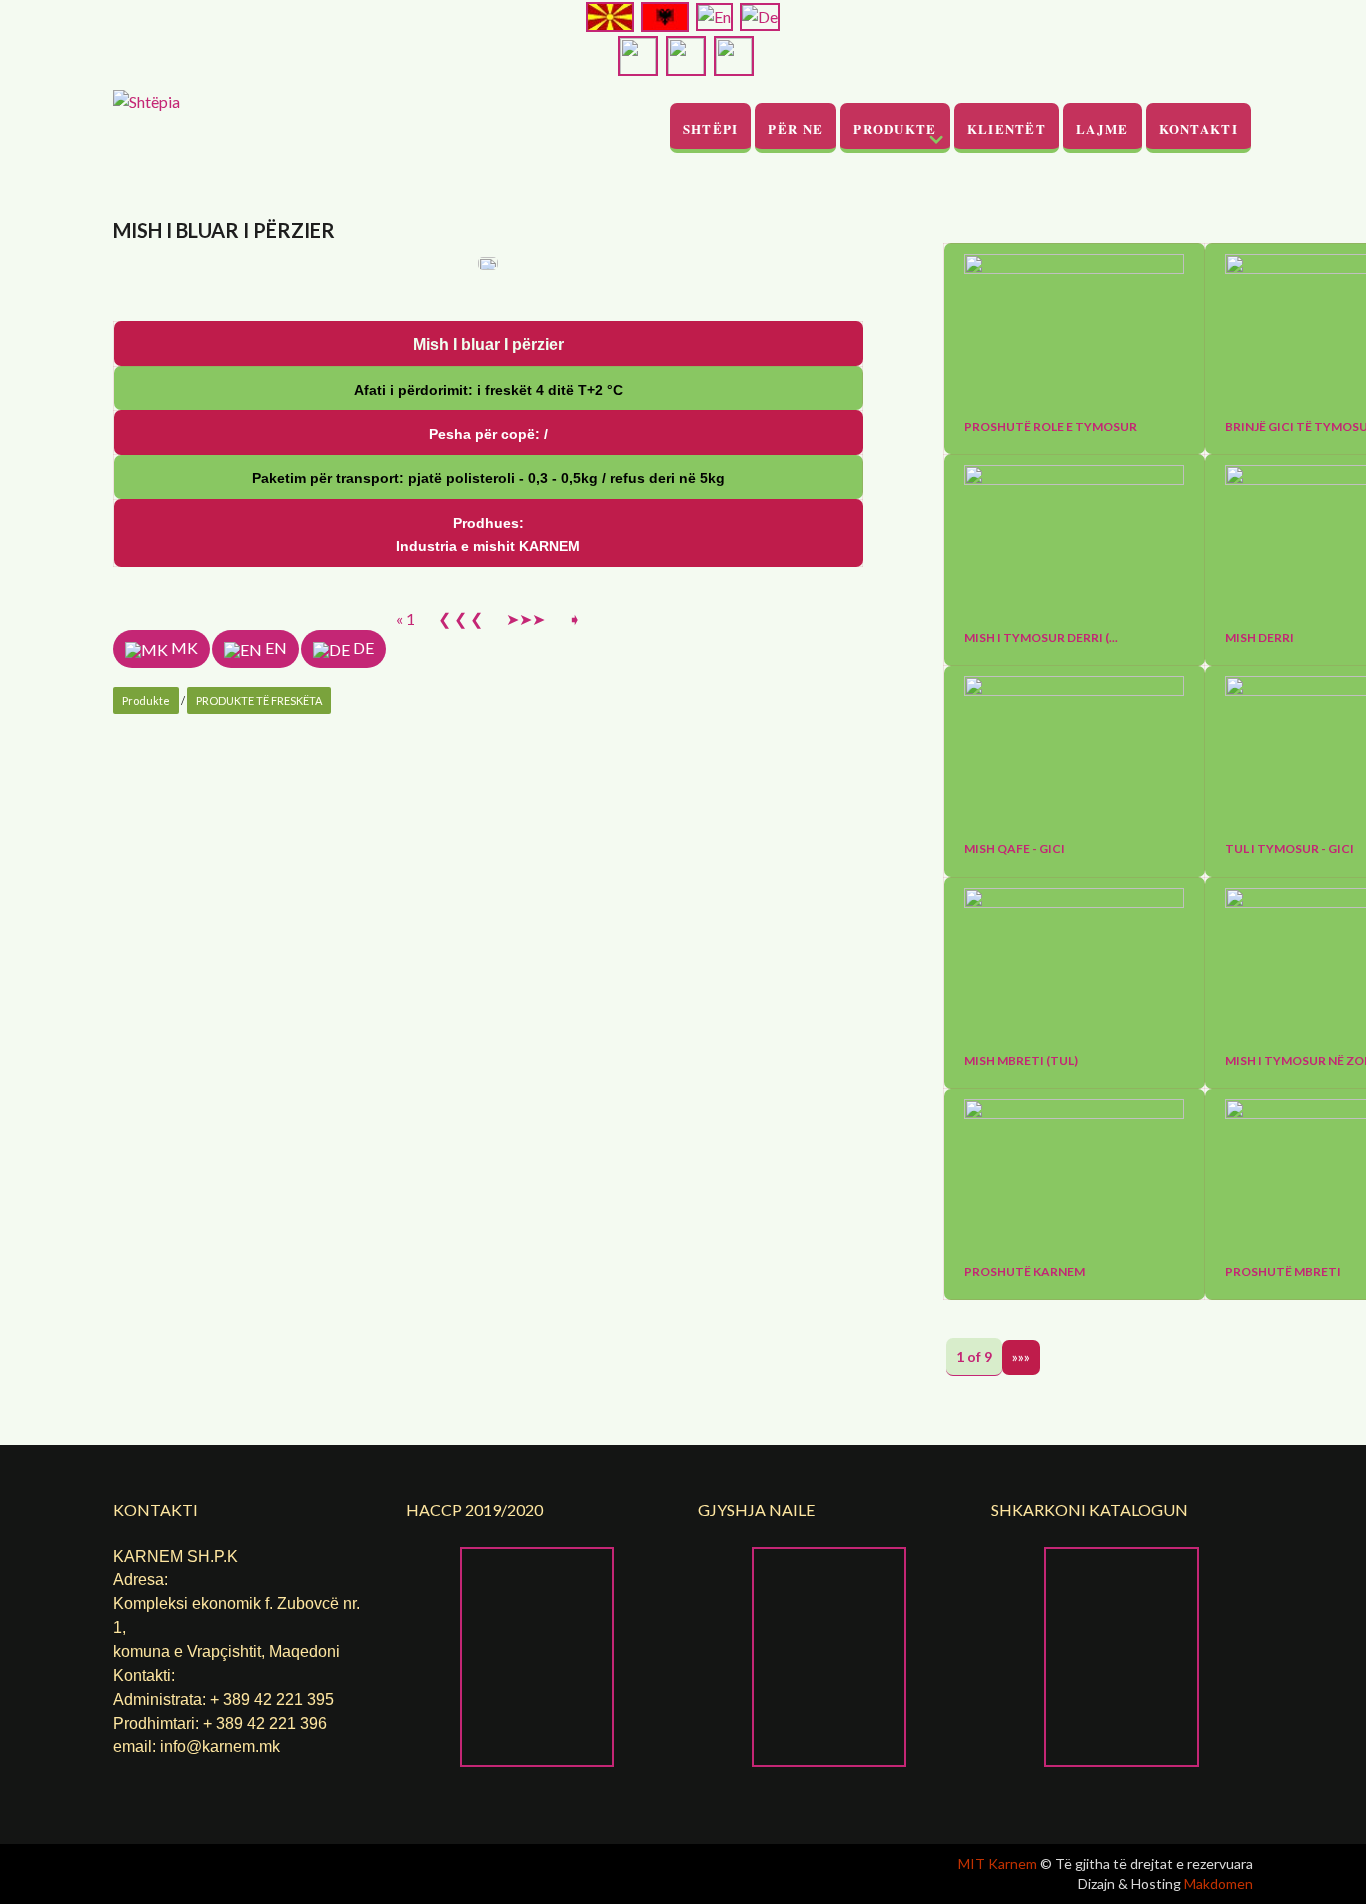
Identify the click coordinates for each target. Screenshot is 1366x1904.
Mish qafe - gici (1014, 849)
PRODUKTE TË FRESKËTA (259, 700)
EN (274, 647)
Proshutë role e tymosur (1050, 427)
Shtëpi (711, 128)
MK (183, 647)
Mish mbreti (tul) (1021, 1061)
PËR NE (795, 128)
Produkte (894, 128)
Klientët (1006, 128)
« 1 (405, 618)
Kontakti (1198, 128)
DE (362, 647)
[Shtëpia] (146, 99)
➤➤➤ (525, 618)
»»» (1021, 1356)
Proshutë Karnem (1024, 1272)
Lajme (1102, 128)
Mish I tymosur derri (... (1041, 638)
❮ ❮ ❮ (460, 618)
